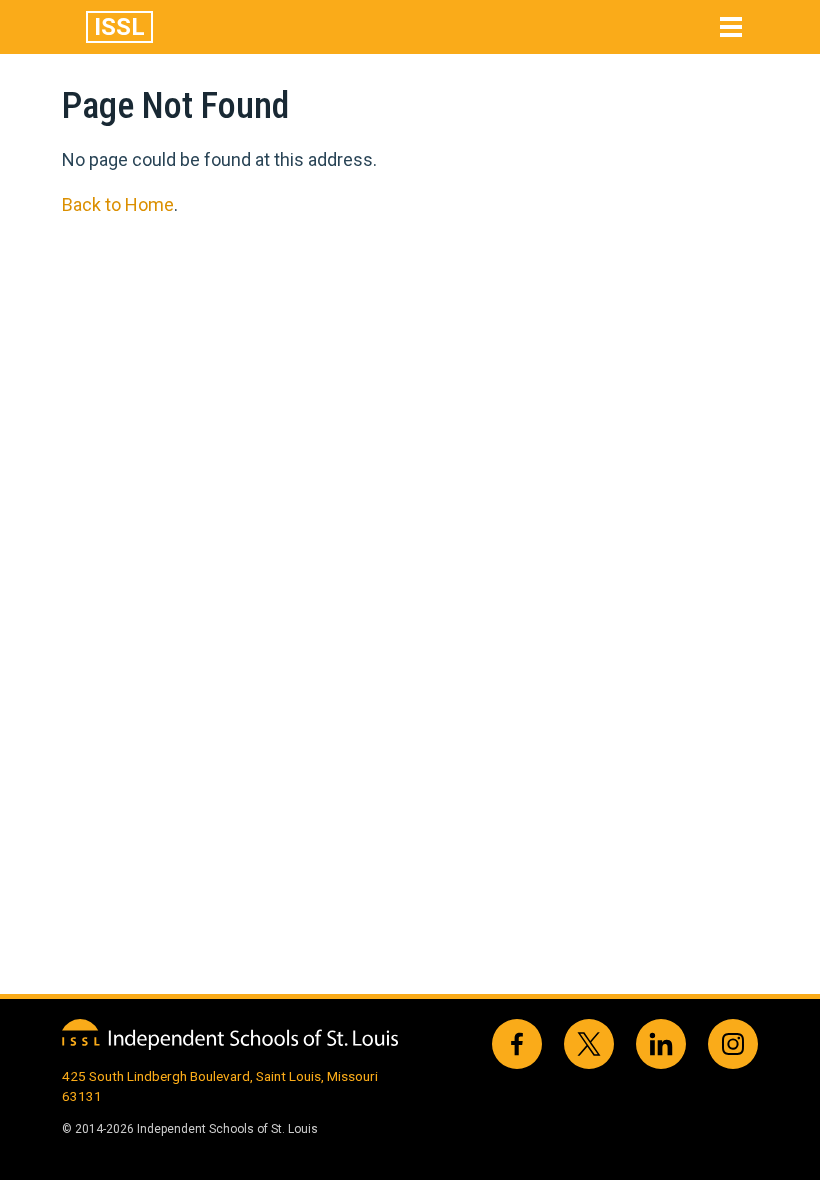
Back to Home (118, 204)
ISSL (119, 27)
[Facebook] (517, 1044)
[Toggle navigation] (731, 27)
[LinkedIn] (661, 1044)
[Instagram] (733, 1044)
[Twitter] (589, 1044)
